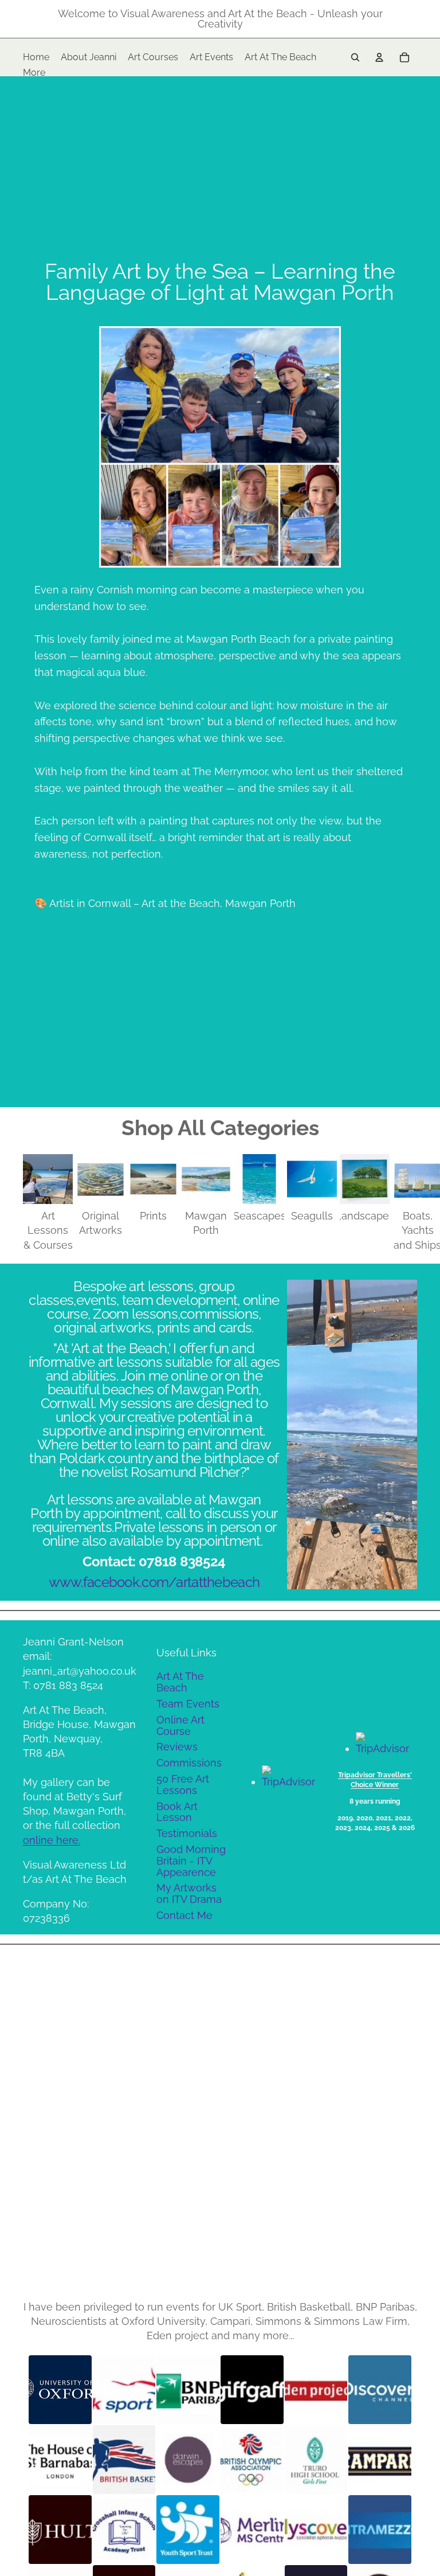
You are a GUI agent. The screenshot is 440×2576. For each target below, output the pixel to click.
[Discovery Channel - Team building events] (380, 2390)
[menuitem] (34, 73)
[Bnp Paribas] (188, 2390)
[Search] (355, 57)
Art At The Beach (180, 1682)
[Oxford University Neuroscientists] (60, 2390)
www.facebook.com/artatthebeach (154, 1582)
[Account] (379, 57)
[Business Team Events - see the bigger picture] (380, 2460)
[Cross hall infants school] (124, 2530)
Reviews (177, 1747)
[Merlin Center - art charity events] (252, 2530)
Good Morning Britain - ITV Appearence (191, 1861)
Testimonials (187, 1833)
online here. (52, 1840)
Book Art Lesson (177, 1812)
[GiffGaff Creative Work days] (252, 2390)
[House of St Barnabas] (60, 2460)
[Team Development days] (124, 2460)
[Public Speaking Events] (380, 2530)
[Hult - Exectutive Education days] (60, 2530)
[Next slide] (404, 1203)
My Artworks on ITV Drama (189, 1893)
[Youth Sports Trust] (188, 2530)
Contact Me (184, 1915)
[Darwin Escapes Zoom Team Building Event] (188, 2460)
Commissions (189, 1763)
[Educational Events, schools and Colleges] (316, 2460)
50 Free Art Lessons (183, 1785)
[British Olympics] (252, 2460)
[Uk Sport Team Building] (124, 2390)
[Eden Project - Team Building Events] (316, 2390)
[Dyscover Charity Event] (316, 2530)
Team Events (188, 1704)
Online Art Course (180, 1725)
